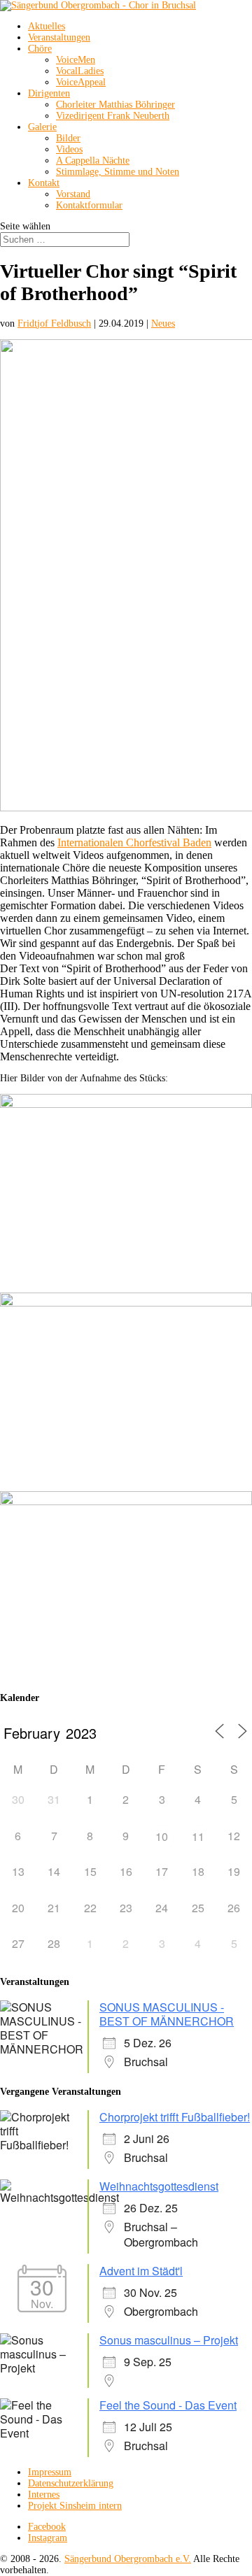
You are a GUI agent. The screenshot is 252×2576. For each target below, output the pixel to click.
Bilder (68, 138)
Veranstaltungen (59, 37)
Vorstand (73, 194)
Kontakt (44, 183)
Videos (69, 149)
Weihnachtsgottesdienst (159, 2186)
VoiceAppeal (81, 82)
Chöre (40, 49)
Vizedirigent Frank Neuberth (113, 116)
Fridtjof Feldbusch (54, 323)
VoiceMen (76, 60)
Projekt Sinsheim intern (75, 2506)
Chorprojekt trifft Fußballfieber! (175, 2117)
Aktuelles (47, 26)
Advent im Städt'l (141, 2271)
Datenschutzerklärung (71, 2483)
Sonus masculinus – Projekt (169, 2340)
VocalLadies (80, 71)
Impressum (50, 2472)
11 (198, 1836)
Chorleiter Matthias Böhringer (115, 105)
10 (162, 1836)
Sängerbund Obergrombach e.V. (128, 2559)
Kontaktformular (89, 205)
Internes (44, 2495)
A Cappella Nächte (93, 161)
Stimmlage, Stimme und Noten (118, 172)
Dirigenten (49, 93)
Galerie (42, 127)
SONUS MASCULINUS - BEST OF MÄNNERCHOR (167, 2014)
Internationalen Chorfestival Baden (134, 842)
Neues (163, 323)
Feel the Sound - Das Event (168, 2405)
